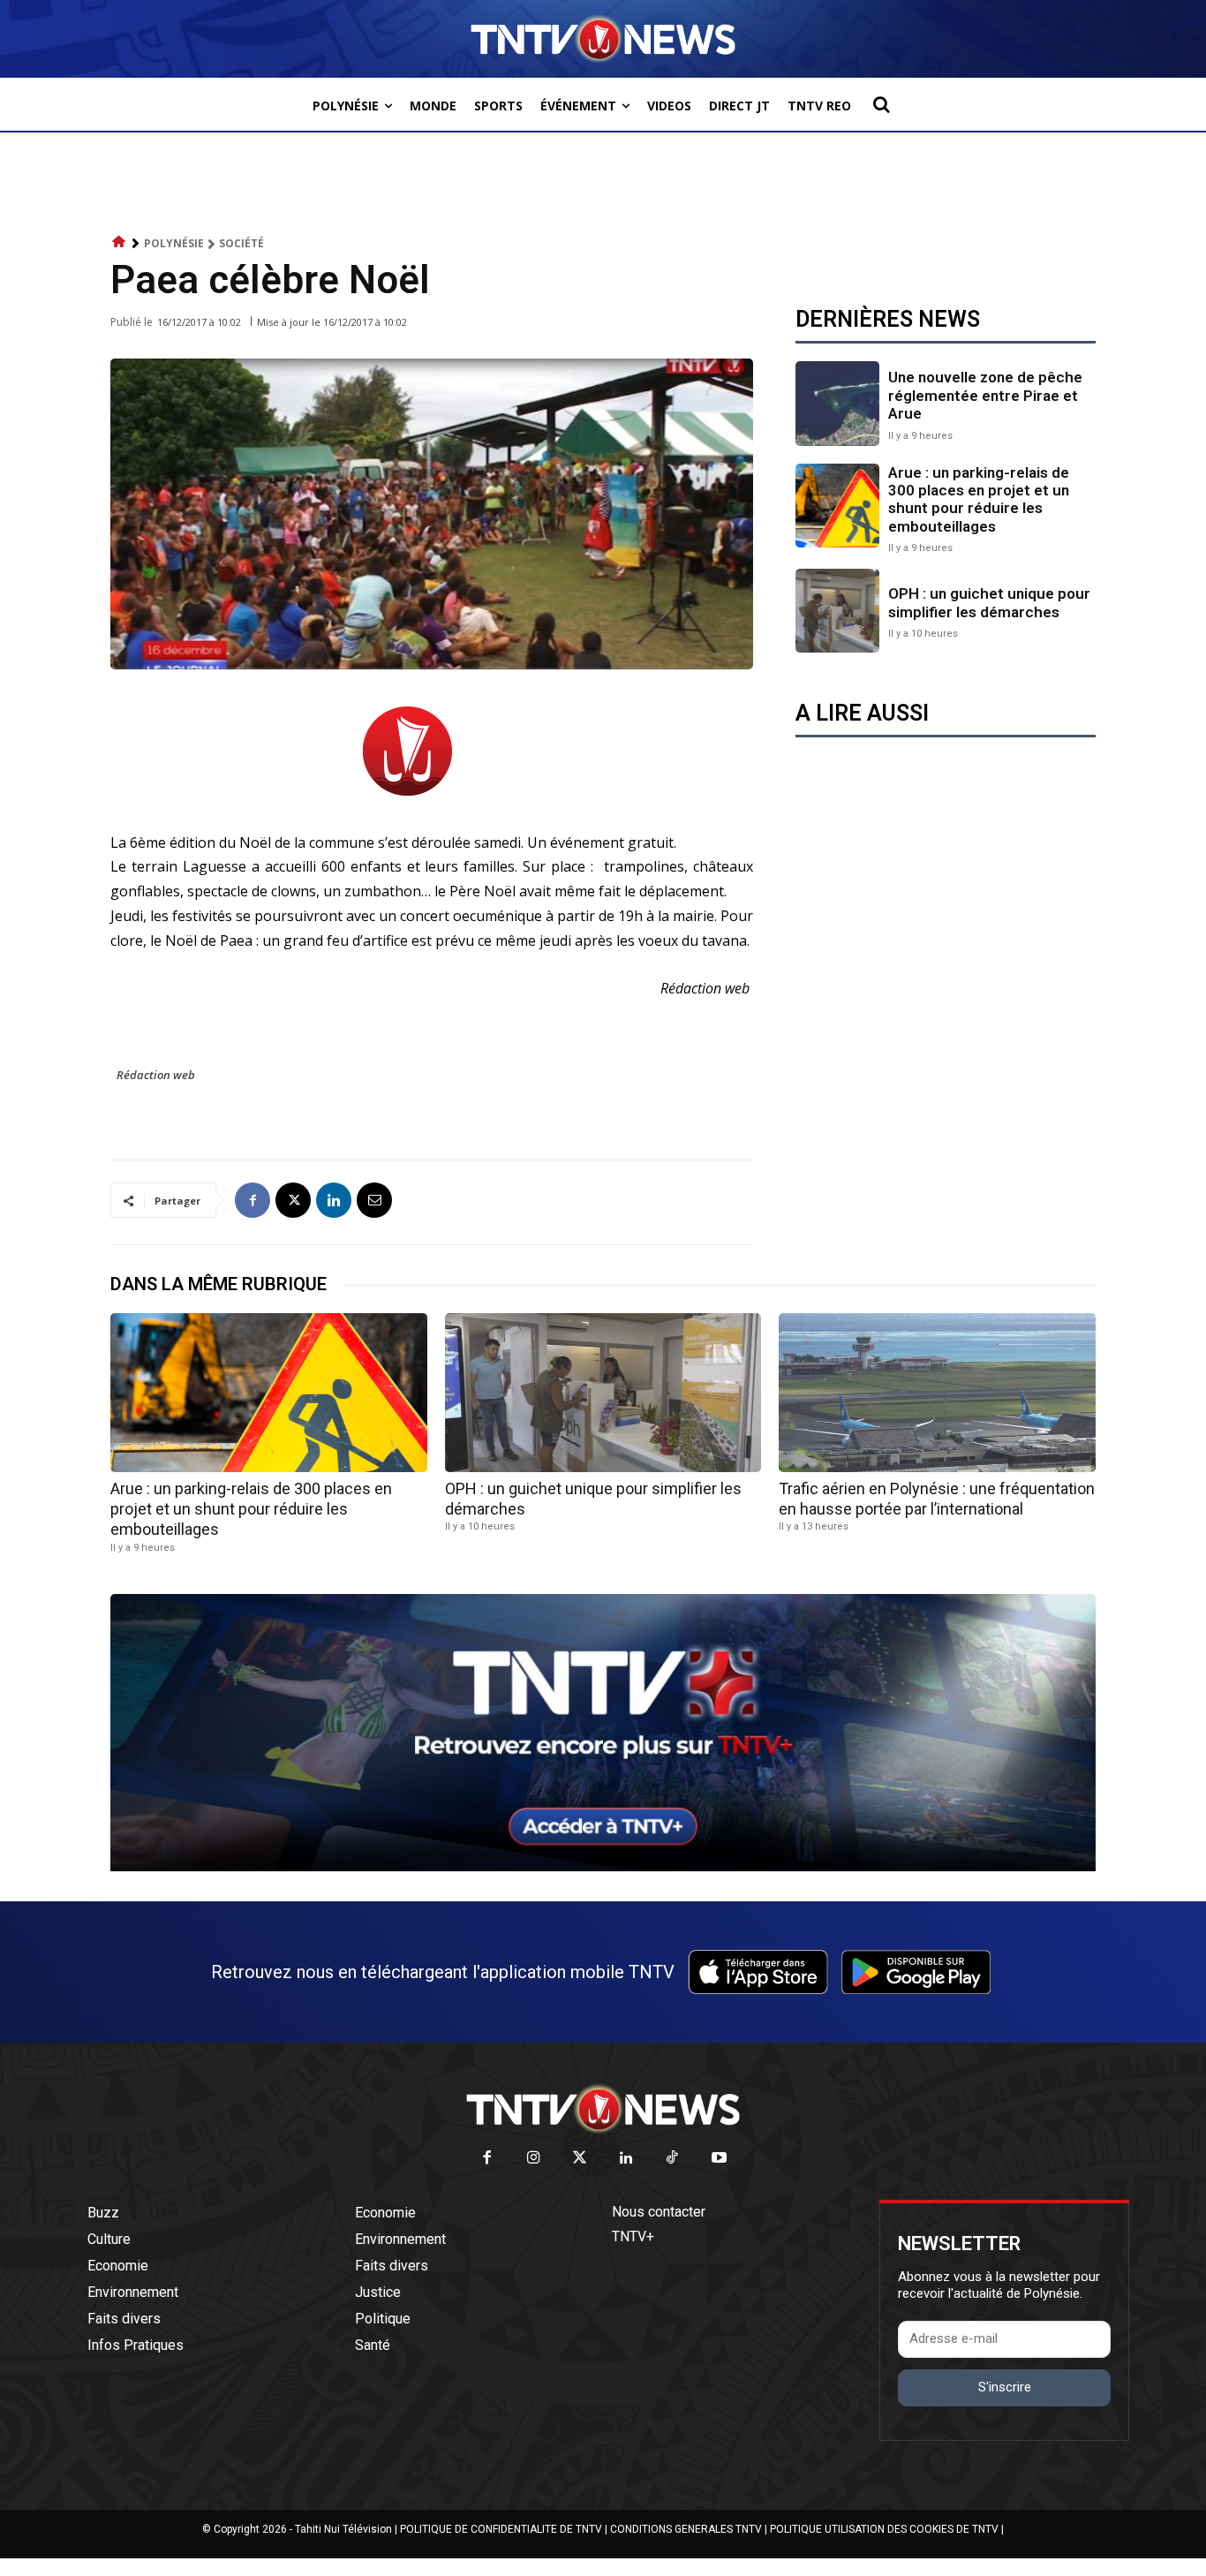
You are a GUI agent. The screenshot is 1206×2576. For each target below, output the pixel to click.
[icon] (119, 242)
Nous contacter (659, 2212)
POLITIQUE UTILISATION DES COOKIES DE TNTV (884, 2529)
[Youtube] (719, 2159)
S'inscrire (1005, 2387)
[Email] (374, 1200)
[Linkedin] (334, 1200)
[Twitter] (580, 2159)
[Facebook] (253, 1200)
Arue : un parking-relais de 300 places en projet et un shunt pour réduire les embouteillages (979, 499)
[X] (293, 1200)
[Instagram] (534, 2159)
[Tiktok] (673, 2159)
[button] (881, 104)
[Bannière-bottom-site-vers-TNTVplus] (603, 1867)
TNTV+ (633, 2236)
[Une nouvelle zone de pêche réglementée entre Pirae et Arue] (837, 403)
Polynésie (174, 243)
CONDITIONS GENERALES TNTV (686, 2529)
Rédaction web (156, 1075)
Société (241, 243)
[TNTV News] (603, 2109)
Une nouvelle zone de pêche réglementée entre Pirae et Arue (985, 395)
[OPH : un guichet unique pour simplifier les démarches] (837, 611)
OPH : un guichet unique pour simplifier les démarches (989, 602)
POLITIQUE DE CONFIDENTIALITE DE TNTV (501, 2529)
